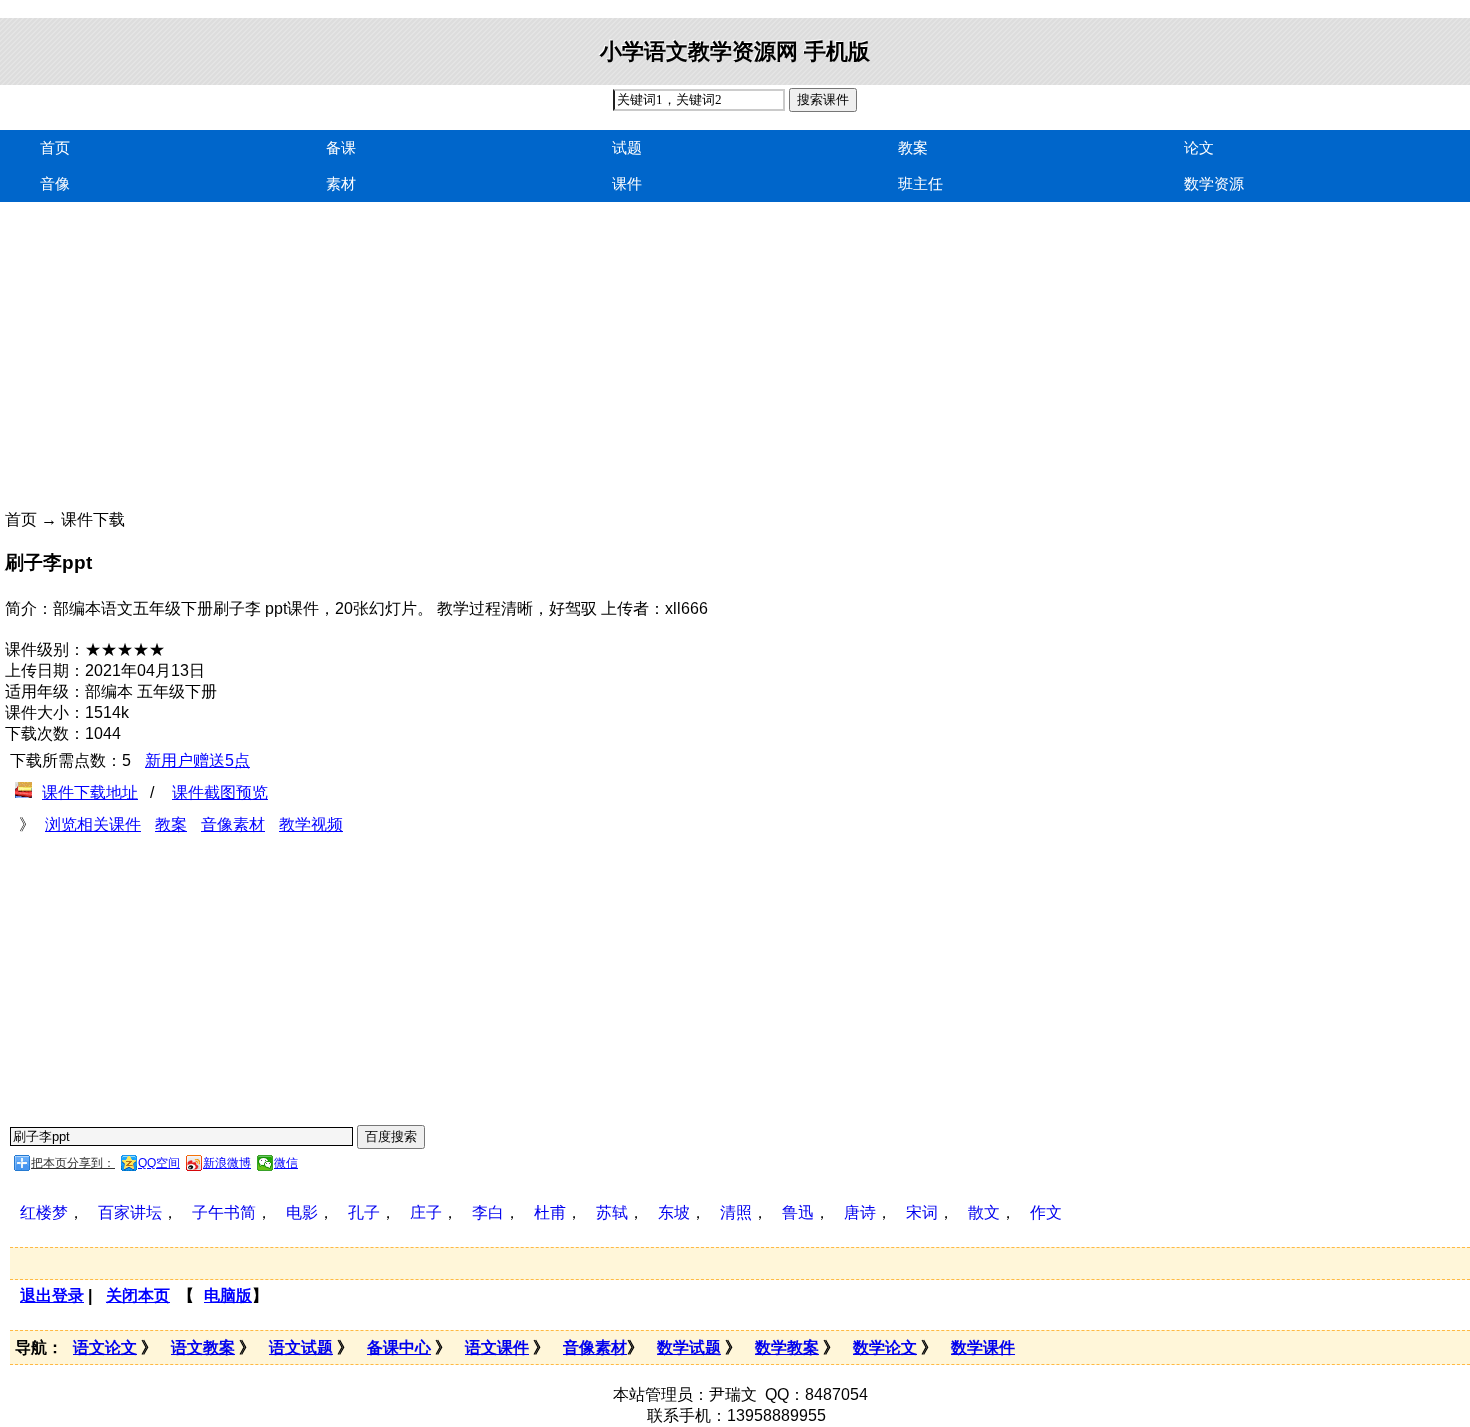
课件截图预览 (220, 792)
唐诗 (860, 1212)
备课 (341, 147)
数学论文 (885, 1347)
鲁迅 (798, 1212)
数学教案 (787, 1347)
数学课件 (983, 1347)
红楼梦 (44, 1212)
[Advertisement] (600, 370)
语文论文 (105, 1347)
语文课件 (497, 1347)
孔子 (364, 1212)
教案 (913, 147)
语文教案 (203, 1347)
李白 (488, 1212)
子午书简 (224, 1212)
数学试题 (689, 1347)
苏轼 (612, 1212)
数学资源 (1214, 183)
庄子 (426, 1212)
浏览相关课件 (93, 824)
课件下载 (93, 519)
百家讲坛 (130, 1212)
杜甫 (550, 1212)
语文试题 (301, 1347)
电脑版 (228, 1295)
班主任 (920, 183)
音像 (55, 183)
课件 (627, 183)
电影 (302, 1212)
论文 (1199, 147)
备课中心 (399, 1347)
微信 (286, 1163)
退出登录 (52, 1295)
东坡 (674, 1212)
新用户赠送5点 (197, 760)
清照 (736, 1212)
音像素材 (233, 824)
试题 (627, 147)
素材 (341, 183)
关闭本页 (138, 1295)
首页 (55, 147)
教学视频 (311, 824)
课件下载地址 (90, 792)
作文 (1046, 1212)
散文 (984, 1212)
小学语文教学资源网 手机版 (735, 51)
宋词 (922, 1212)
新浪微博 (227, 1163)
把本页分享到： (73, 1163)
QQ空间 (159, 1163)
